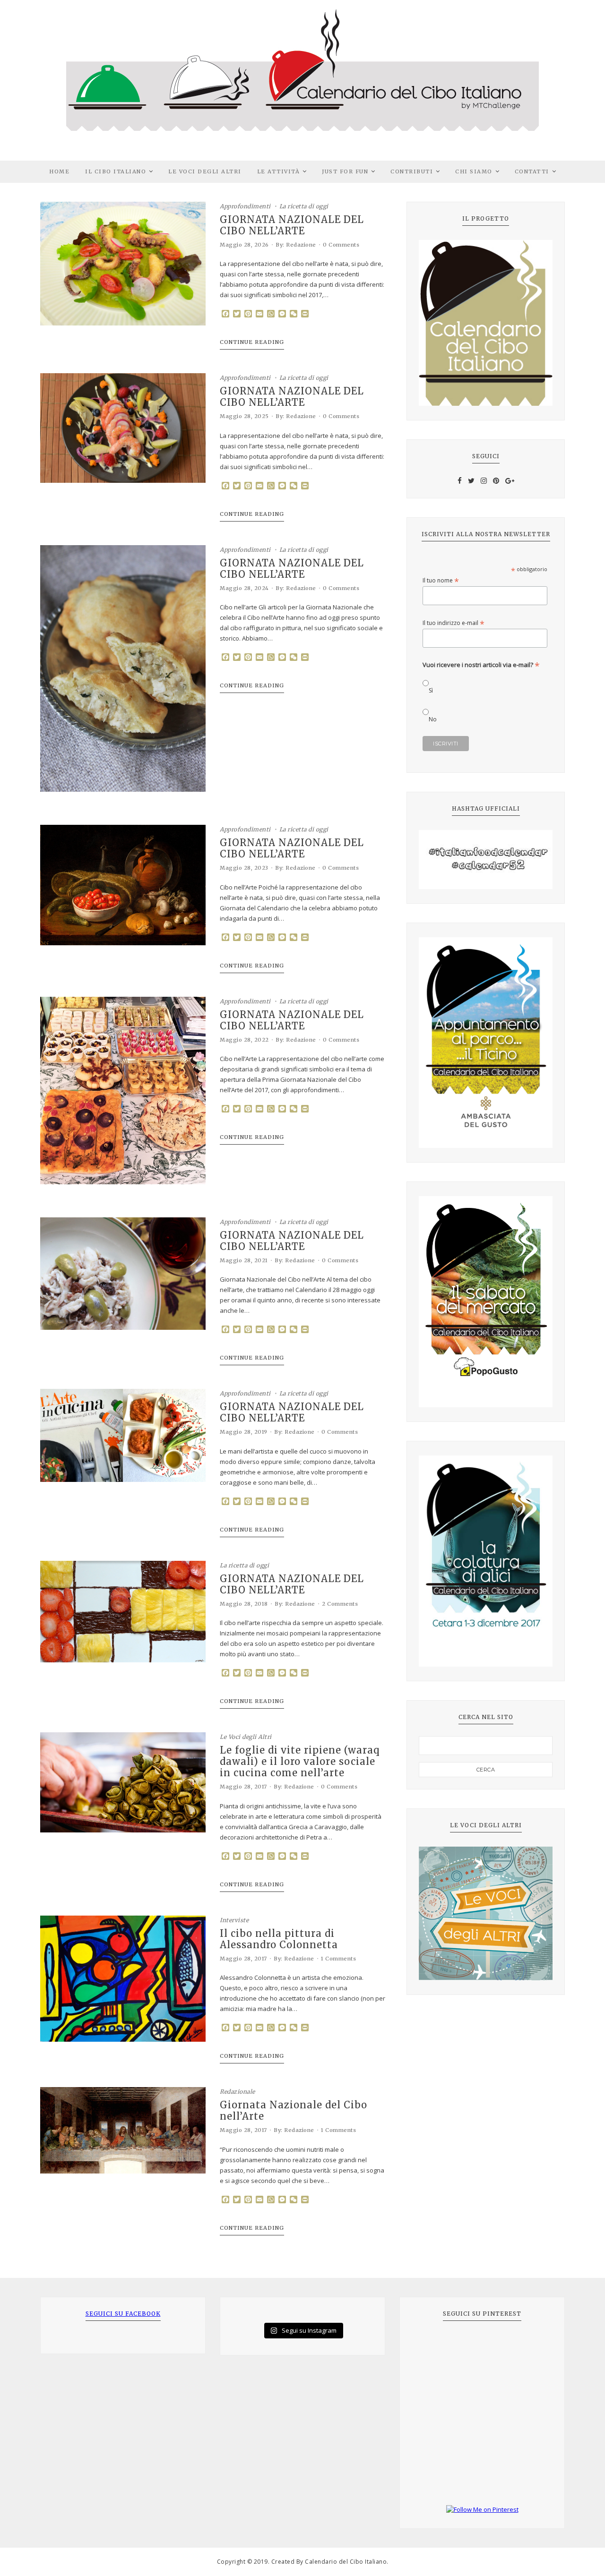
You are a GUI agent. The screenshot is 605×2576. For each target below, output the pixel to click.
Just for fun (345, 171)
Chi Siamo (474, 171)
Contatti (532, 171)
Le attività (279, 171)
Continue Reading (252, 342)
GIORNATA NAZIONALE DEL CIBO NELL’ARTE (292, 225)
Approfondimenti (245, 206)
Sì (431, 690)
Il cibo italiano (116, 171)
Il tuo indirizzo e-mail (454, 623)
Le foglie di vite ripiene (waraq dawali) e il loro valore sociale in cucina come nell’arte (300, 1762)
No (433, 719)
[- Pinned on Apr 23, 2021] (433, 2345)
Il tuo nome (441, 580)
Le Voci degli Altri (205, 171)
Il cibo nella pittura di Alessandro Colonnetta (279, 1939)
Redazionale (238, 2092)
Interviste (234, 1920)
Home (59, 171)
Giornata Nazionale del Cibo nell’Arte (294, 2111)
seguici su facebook (123, 2314)
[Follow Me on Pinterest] (482, 2510)
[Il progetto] (486, 323)
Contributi (412, 171)
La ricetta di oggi (304, 206)
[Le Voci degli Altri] (486, 1913)
